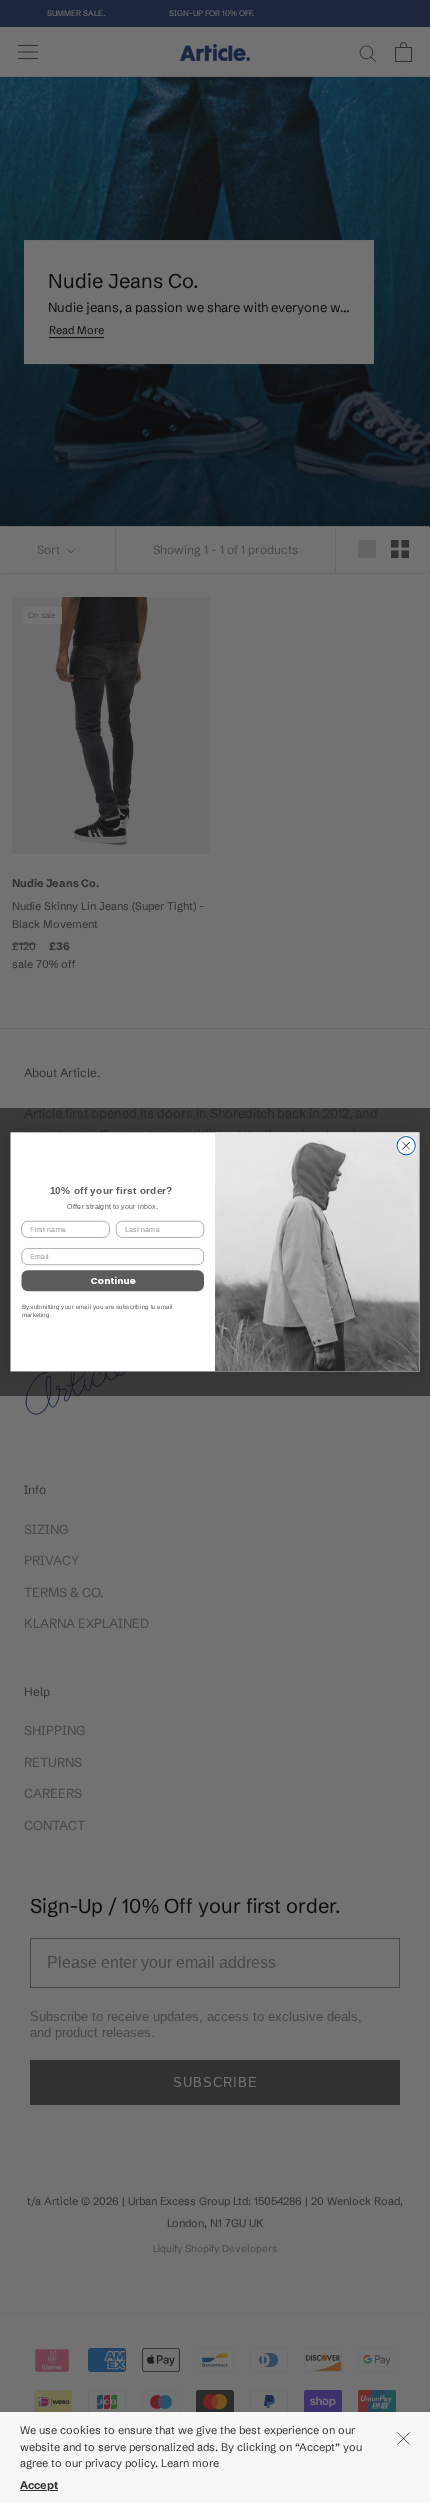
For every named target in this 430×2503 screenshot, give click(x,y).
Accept (39, 2485)
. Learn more (188, 2463)
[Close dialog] (406, 1145)
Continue (113, 1280)
